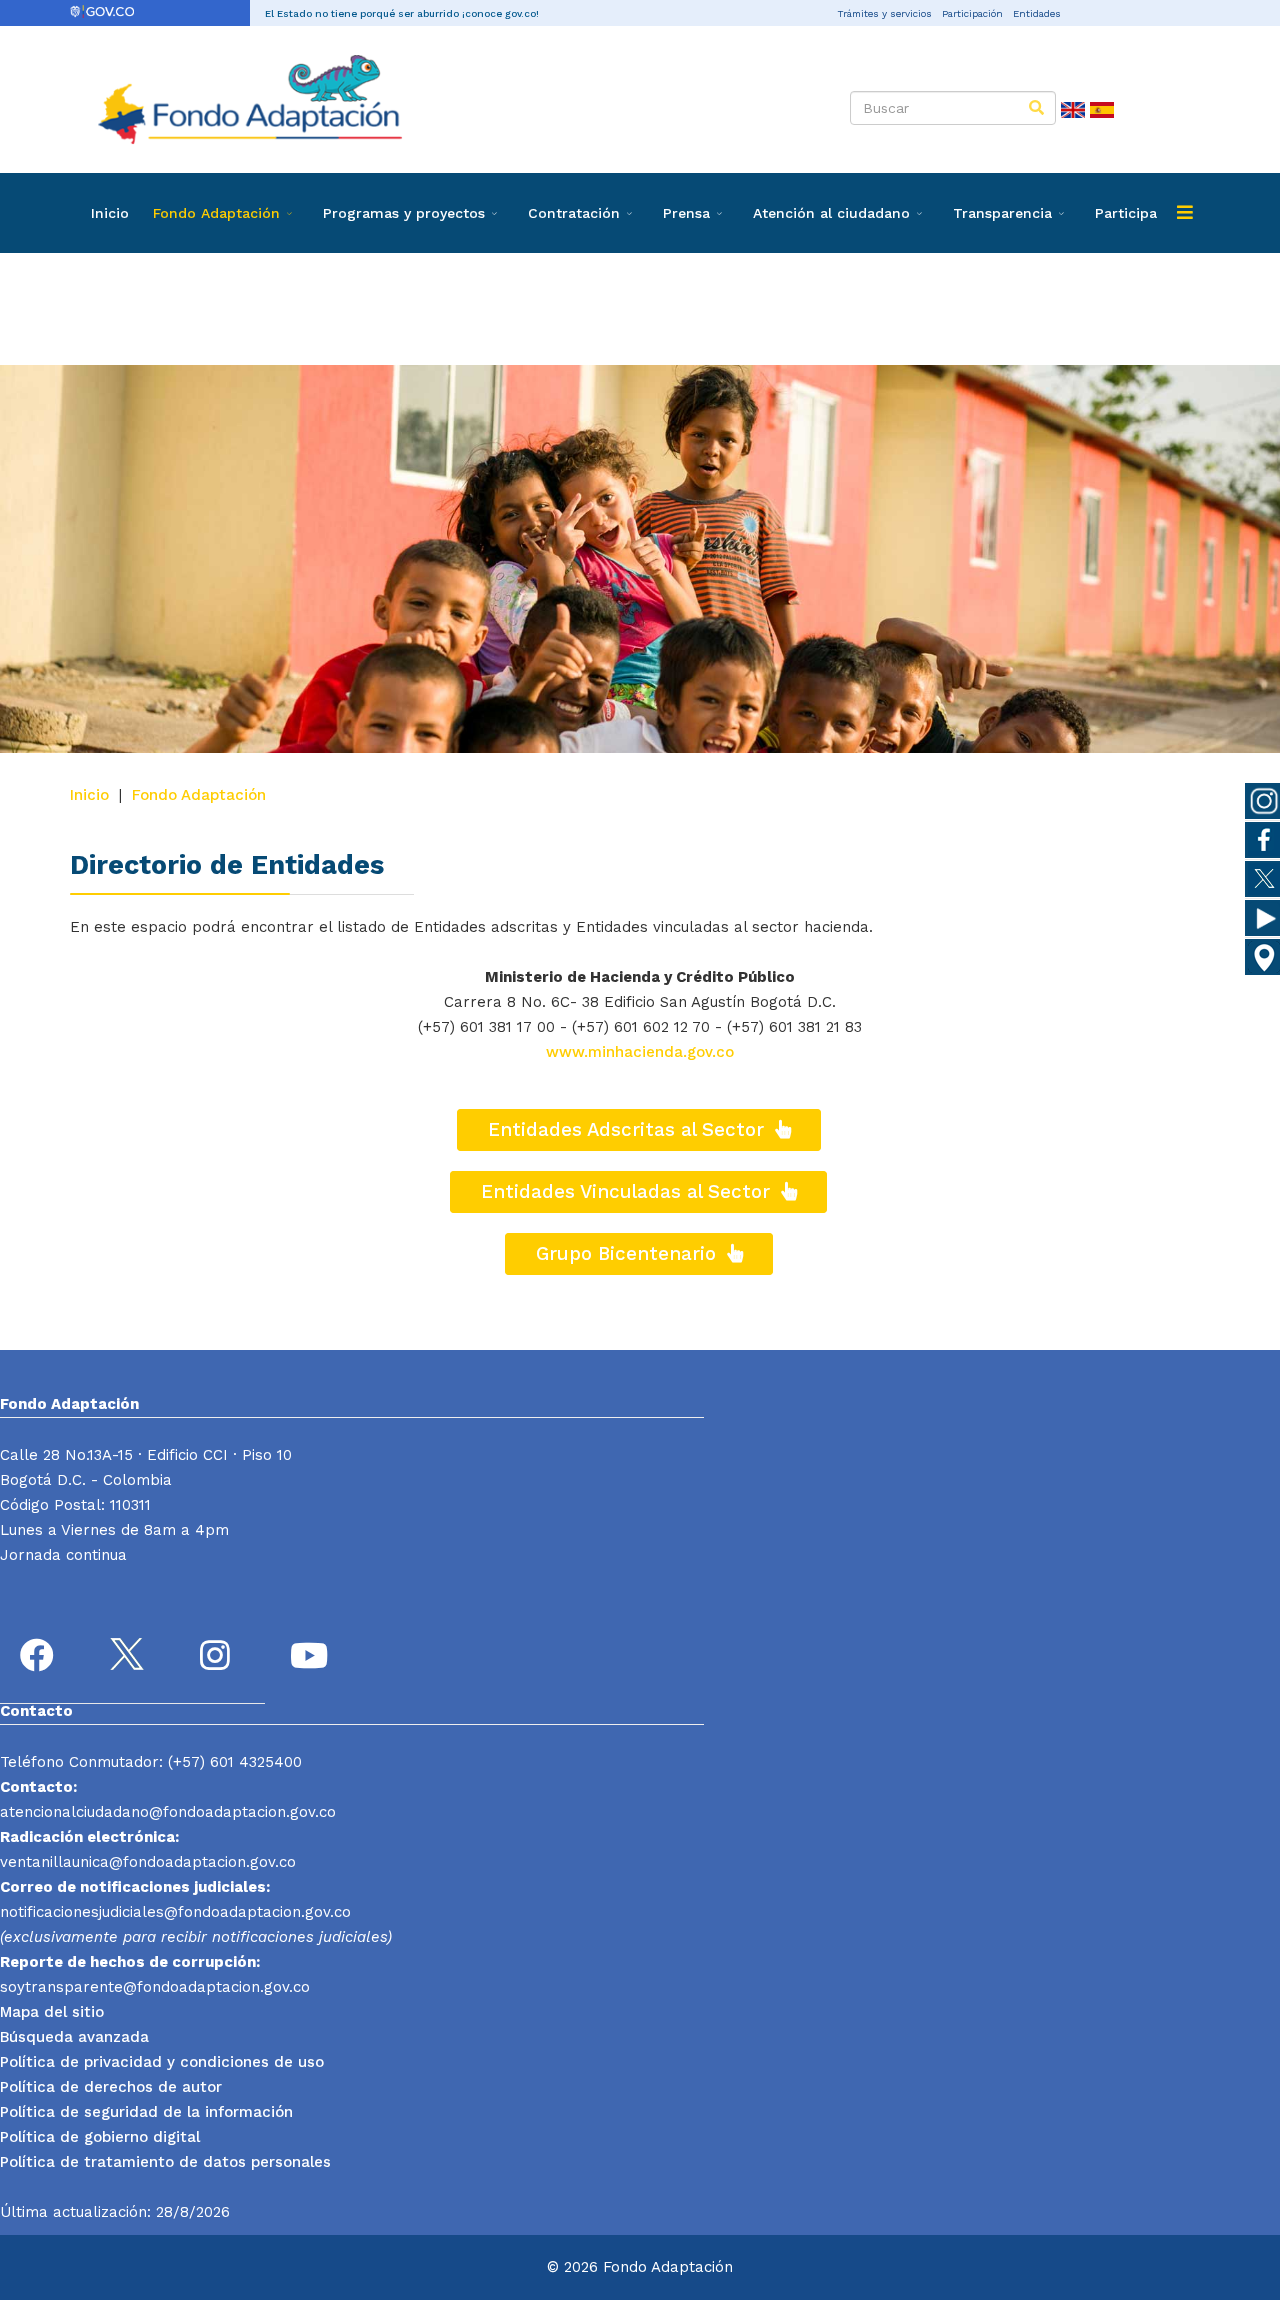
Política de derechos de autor (111, 2087)
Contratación (574, 213)
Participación (972, 13)
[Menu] (1185, 213)
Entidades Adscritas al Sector (629, 1130)
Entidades (1037, 13)
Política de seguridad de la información (146, 2112)
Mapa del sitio (52, 2012)
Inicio (110, 213)
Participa (1126, 213)
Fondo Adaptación (216, 213)
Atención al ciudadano (831, 213)
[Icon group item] (40, 1658)
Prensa (686, 213)
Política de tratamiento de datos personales (165, 2162)
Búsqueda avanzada (74, 2037)
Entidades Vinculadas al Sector (628, 1192)
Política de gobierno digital (100, 2137)
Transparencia (1002, 213)
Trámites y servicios (884, 13)
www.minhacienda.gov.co (640, 1052)
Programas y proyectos (404, 213)
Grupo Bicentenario (629, 1254)
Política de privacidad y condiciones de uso (162, 2062)
